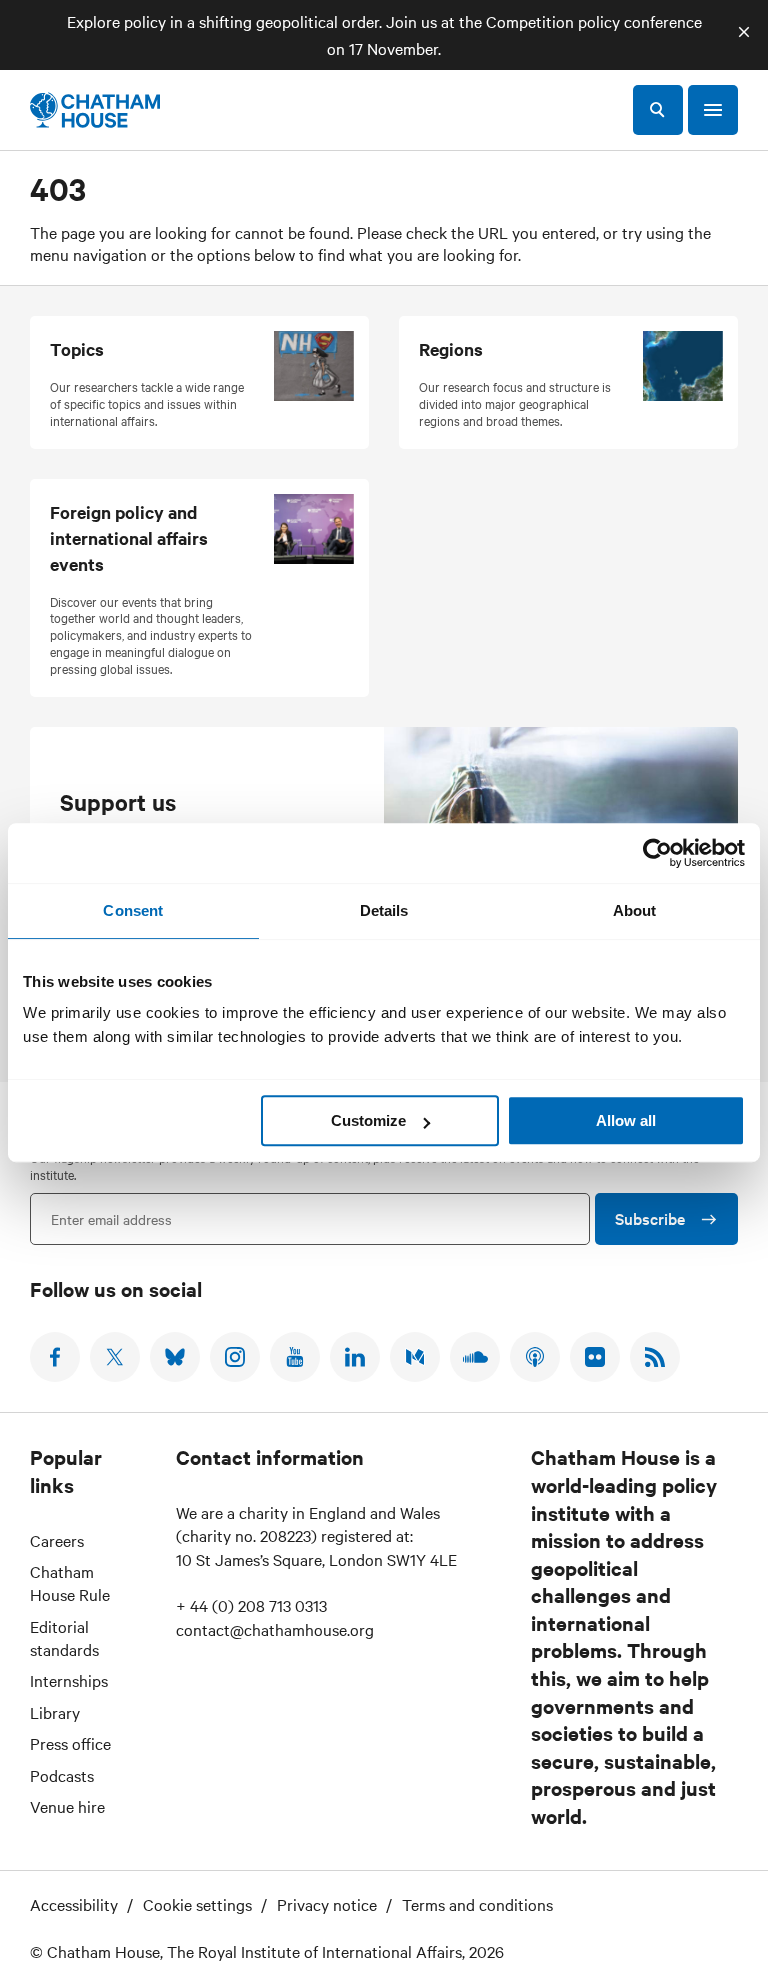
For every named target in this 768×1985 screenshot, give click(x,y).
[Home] (95, 110)
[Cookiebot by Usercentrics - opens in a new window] (657, 853)
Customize (368, 1120)
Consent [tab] (133, 910)
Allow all (626, 1120)
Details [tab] (384, 910)
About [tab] (635, 910)
